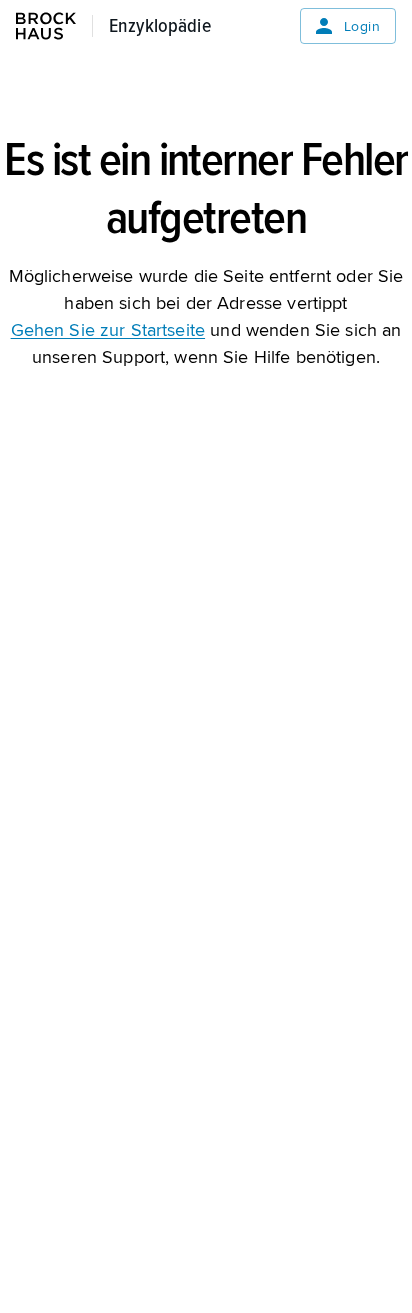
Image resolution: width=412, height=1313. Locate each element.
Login (362, 26)
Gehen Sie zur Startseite (108, 330)
